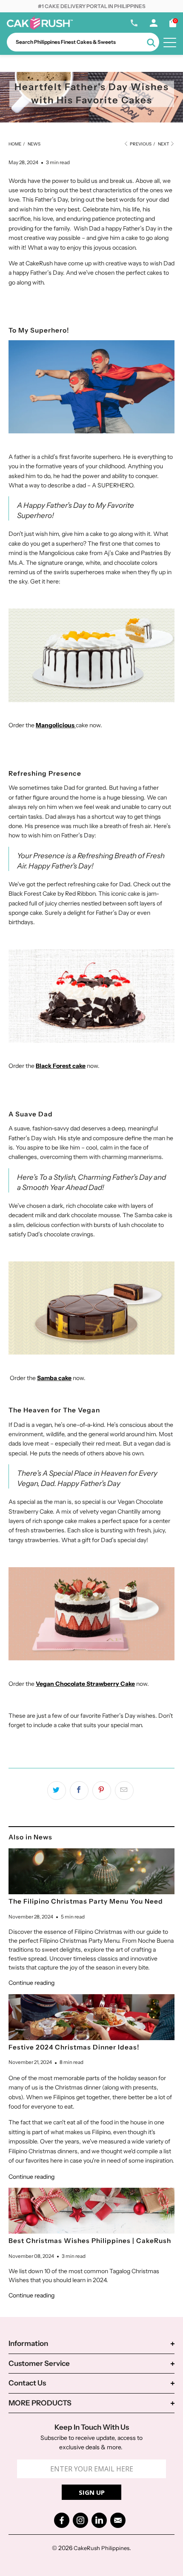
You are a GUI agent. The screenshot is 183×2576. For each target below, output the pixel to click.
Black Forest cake (61, 1066)
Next (164, 144)
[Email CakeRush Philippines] (118, 2520)
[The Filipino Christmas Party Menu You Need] (91, 1871)
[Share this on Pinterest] (102, 1790)
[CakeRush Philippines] (40, 28)
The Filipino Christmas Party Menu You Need (86, 1901)
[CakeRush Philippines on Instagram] (80, 2520)
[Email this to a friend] (124, 1790)
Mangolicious (55, 725)
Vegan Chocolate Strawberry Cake (85, 1684)
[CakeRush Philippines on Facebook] (62, 2520)
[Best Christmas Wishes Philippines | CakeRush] (91, 2211)
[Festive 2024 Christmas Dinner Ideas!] (91, 2017)
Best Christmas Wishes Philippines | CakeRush (90, 2241)
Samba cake (54, 1378)
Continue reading (31, 1983)
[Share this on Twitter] (57, 1790)
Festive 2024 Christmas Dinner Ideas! (74, 2047)
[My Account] (154, 25)
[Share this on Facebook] (79, 1790)
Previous (140, 144)
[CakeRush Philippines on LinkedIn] (99, 2520)
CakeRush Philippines (102, 2548)
